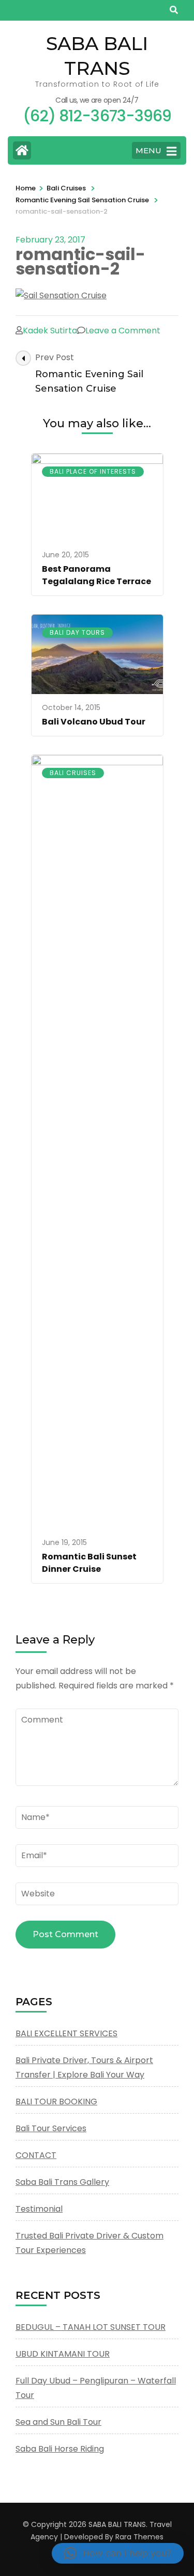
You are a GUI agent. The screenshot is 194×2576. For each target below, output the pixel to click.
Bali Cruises (66, 188)
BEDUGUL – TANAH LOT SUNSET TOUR (91, 2327)
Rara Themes (139, 2537)
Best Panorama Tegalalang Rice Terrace (96, 575)
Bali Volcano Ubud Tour (94, 722)
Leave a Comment (123, 331)
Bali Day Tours (77, 632)
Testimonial (39, 2209)
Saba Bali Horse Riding (60, 2449)
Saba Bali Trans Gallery (62, 2182)
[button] (118, 2553)
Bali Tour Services (51, 2128)
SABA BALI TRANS (117, 2524)
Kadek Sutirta (50, 331)
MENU (148, 150)
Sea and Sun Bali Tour (58, 2422)
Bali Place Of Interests (93, 471)
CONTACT (36, 2155)
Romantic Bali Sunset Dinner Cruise (89, 1563)
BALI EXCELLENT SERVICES (66, 2033)
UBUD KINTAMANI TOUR (63, 2354)
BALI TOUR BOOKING (56, 2102)
